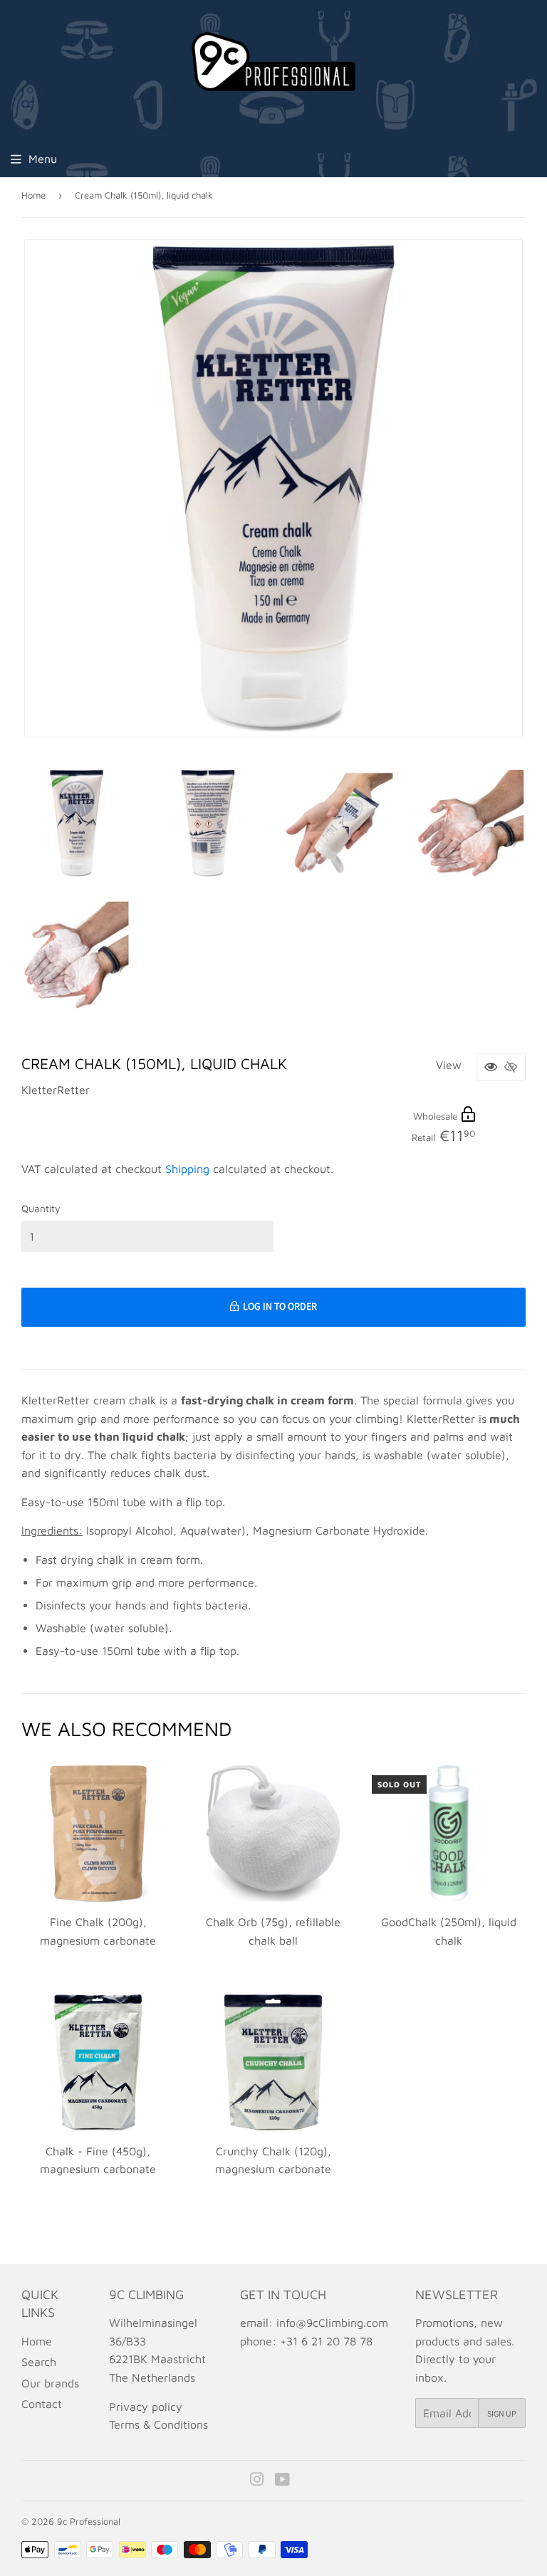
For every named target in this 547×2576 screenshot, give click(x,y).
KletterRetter (56, 1090)
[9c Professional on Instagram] (257, 2481)
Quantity (41, 1208)
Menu (43, 159)
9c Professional (89, 2521)
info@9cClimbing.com (332, 2323)
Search (39, 2362)
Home (33, 195)
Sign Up (502, 2413)
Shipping (187, 1169)
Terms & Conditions (158, 2424)
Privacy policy (146, 2407)
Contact (42, 2404)
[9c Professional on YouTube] (282, 2481)
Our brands (50, 2383)
